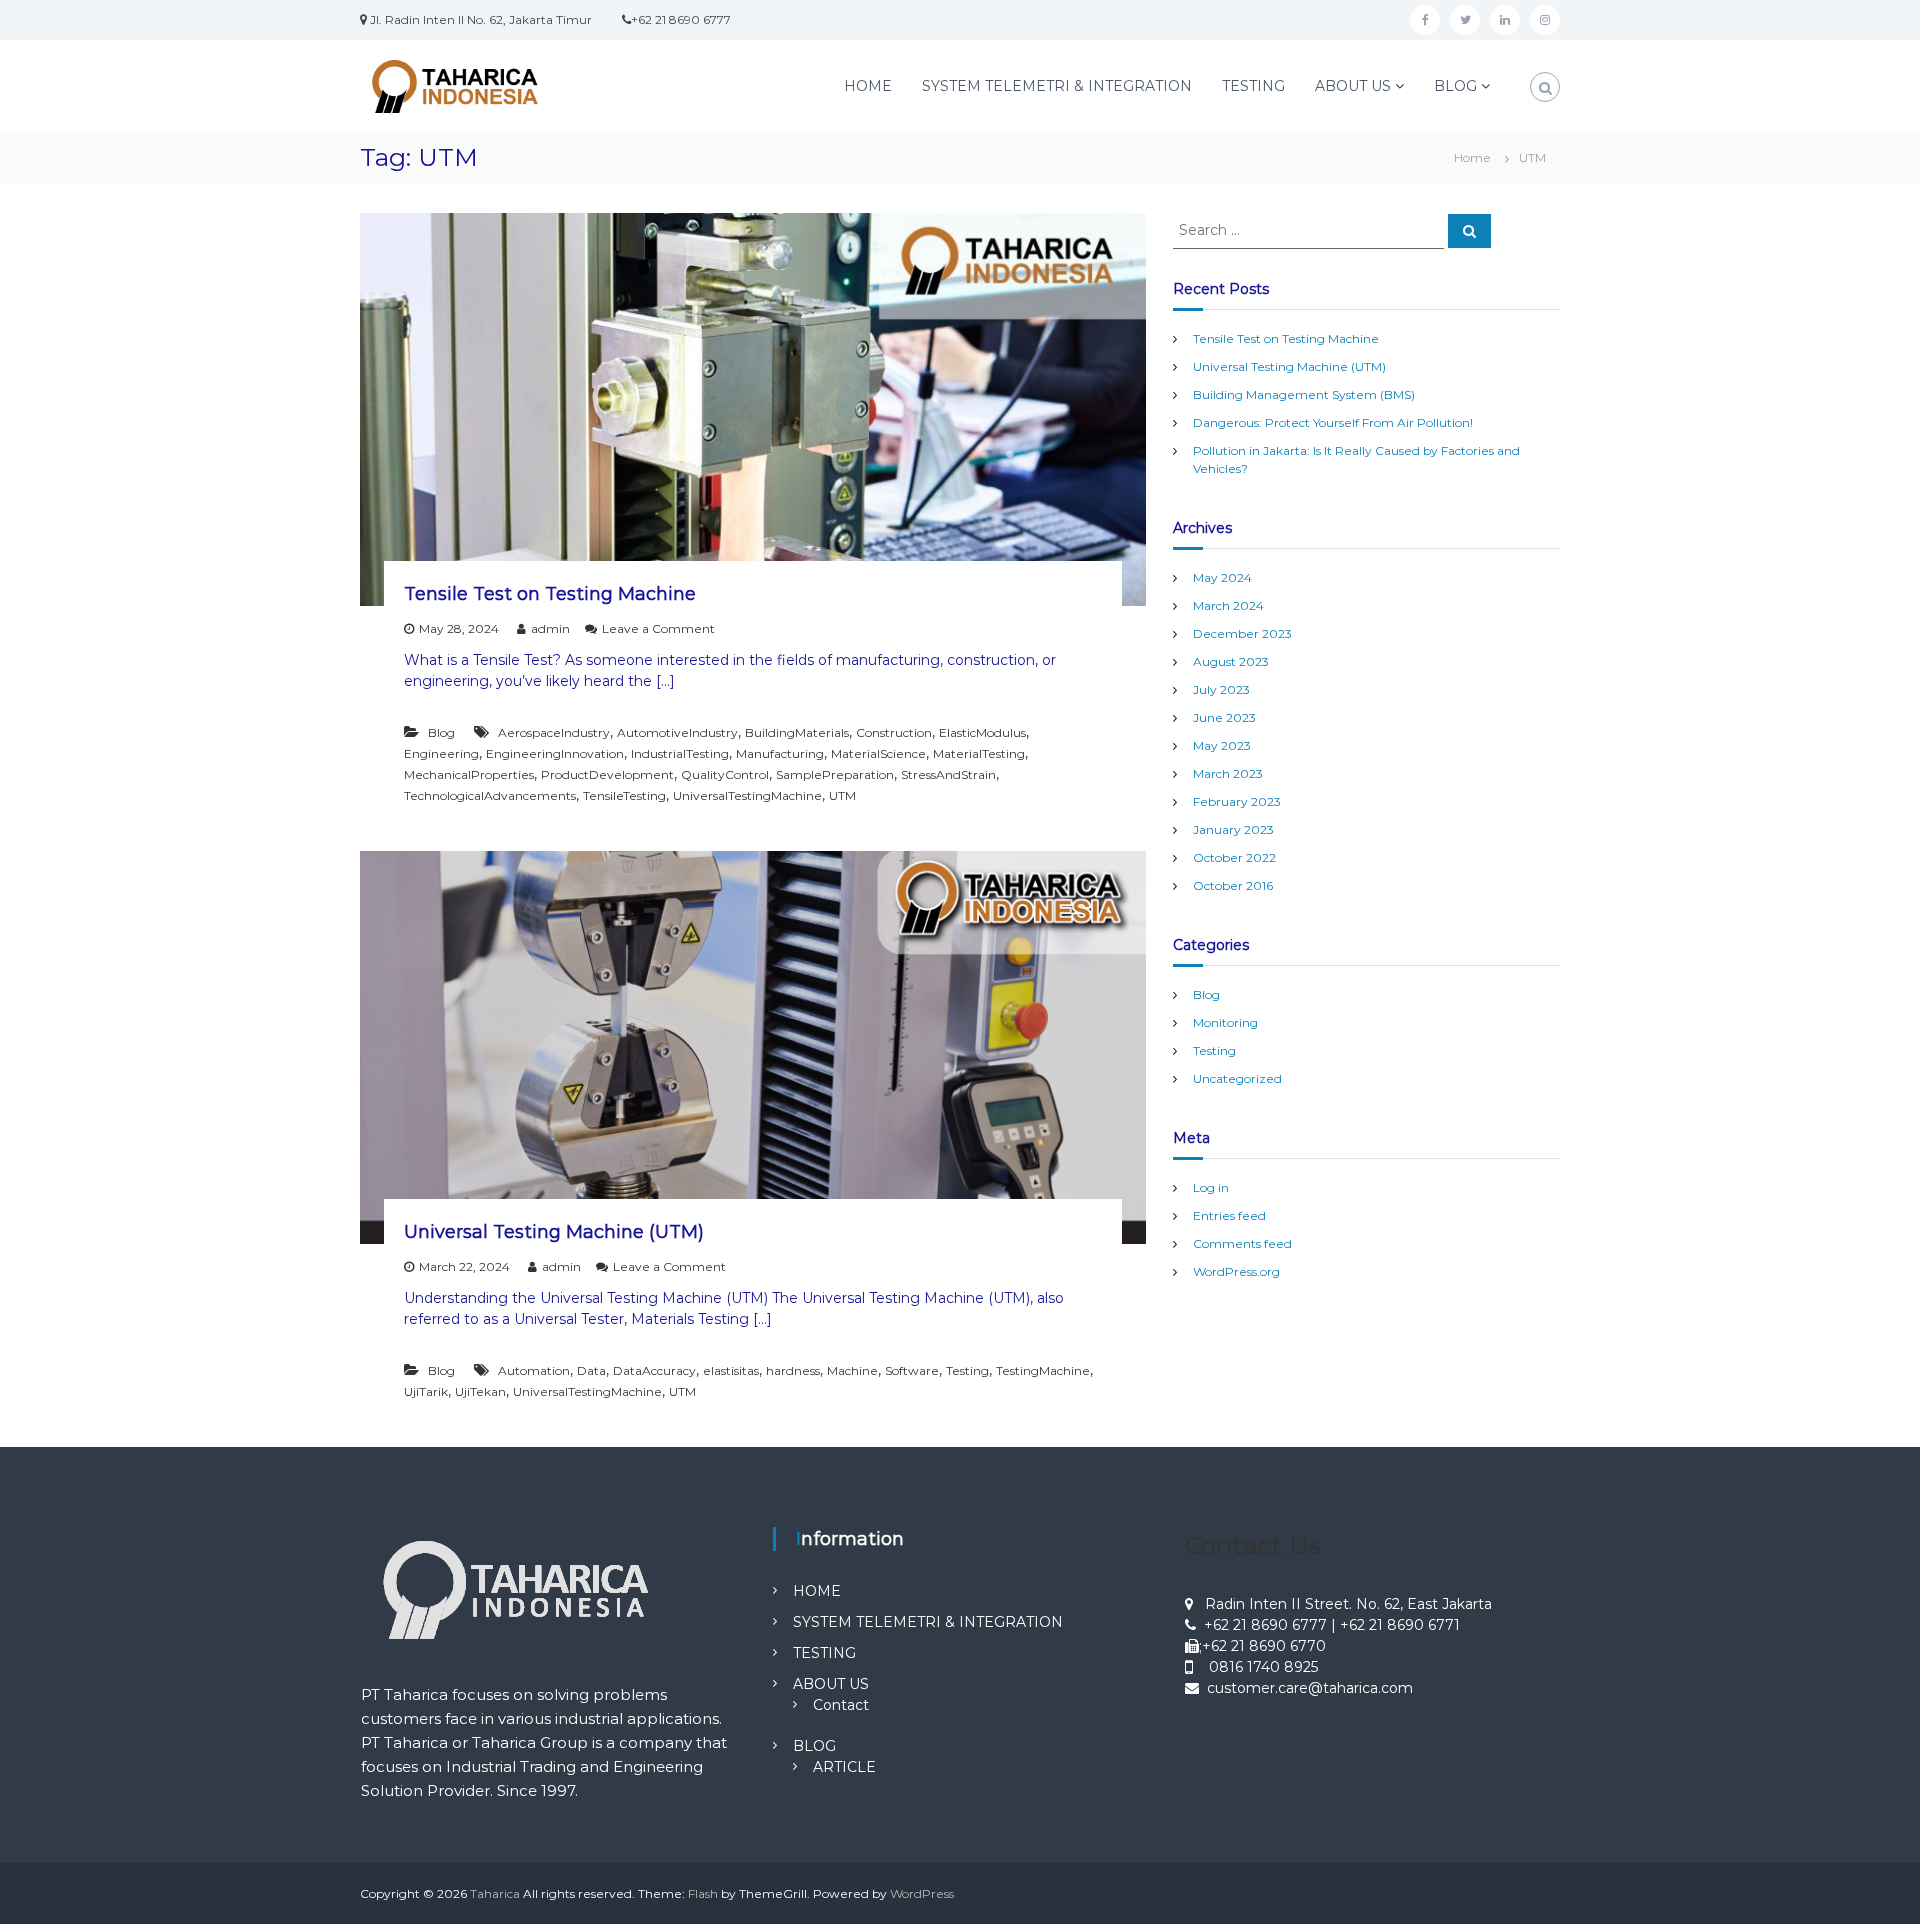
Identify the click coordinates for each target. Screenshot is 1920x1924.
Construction (894, 732)
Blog (441, 732)
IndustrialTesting (680, 753)
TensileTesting (624, 795)
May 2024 (1222, 577)
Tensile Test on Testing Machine (550, 594)
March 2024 (1228, 605)
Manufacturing (780, 753)
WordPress (922, 1893)
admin (550, 628)
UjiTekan (480, 1391)
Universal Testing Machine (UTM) (554, 1232)
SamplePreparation (835, 774)
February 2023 (1237, 801)
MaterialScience (878, 753)
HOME (868, 86)
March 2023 (1228, 773)
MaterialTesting (979, 753)
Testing (967, 1370)
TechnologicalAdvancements (490, 795)
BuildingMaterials (797, 732)
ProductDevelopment (607, 774)
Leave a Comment (658, 628)
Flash (703, 1893)
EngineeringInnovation (555, 753)
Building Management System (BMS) (1304, 394)
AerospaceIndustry (554, 732)
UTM (842, 795)
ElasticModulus (982, 732)
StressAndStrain (948, 774)
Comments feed (1242, 1243)
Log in (1211, 1187)
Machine (852, 1370)
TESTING (1253, 86)
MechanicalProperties (469, 774)
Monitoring (1225, 1022)
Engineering (441, 753)
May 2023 (1222, 745)
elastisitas (731, 1370)
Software (912, 1370)
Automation (534, 1370)
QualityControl (725, 774)
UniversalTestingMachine (747, 795)
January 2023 (1233, 829)
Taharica (495, 1893)
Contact (841, 1705)
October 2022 (1234, 857)
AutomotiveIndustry (677, 732)
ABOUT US (1353, 86)
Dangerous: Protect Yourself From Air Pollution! (1333, 422)
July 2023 (1221, 689)
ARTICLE (844, 1767)
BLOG (1455, 86)
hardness (793, 1370)
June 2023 (1224, 717)
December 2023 (1242, 633)
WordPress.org (1236, 1271)
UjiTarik (426, 1391)
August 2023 (1231, 661)
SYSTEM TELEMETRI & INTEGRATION (1057, 86)
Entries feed (1229, 1215)
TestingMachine (1043, 1370)
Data (591, 1370)
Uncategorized (1237, 1078)
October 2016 (1233, 885)
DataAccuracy (654, 1370)
